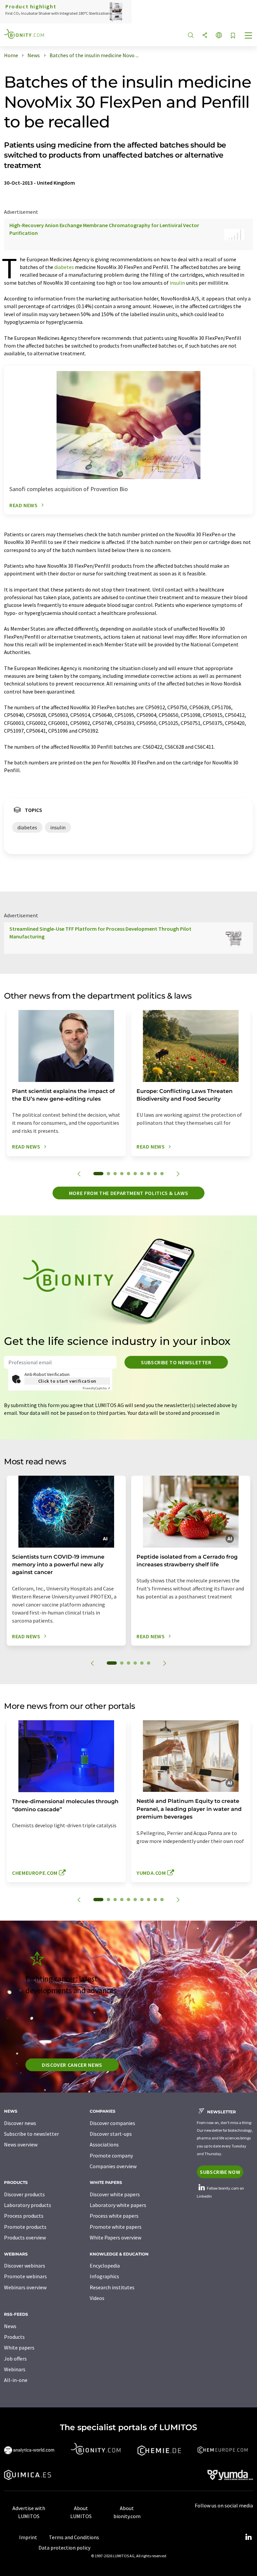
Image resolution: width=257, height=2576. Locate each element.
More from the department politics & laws (129, 1193)
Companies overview (113, 2166)
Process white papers (114, 2216)
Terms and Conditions (74, 2537)
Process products (24, 2216)
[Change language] (219, 36)
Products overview (25, 2237)
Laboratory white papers (118, 2205)
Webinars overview (25, 2287)
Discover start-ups (111, 2134)
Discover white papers (115, 2194)
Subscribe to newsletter (176, 1362)
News (10, 2326)
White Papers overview (115, 2237)
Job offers (15, 2359)
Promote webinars (25, 2276)
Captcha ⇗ (96, 1388)
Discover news (20, 2123)
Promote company (111, 2155)
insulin (177, 283)
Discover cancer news (72, 2065)
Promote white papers (116, 2227)
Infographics (104, 2276)
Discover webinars (25, 2266)
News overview (21, 2144)
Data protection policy (64, 2548)
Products (14, 2337)
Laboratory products (28, 2205)
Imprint (28, 2537)
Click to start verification (67, 1381)
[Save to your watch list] (233, 36)
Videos (97, 2298)
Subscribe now (220, 2172)
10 (162, 1174)
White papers (19, 2348)
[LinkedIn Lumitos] (248, 2537)
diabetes (64, 267)
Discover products (24, 2194)
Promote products (25, 2227)
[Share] (205, 36)
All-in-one (16, 2380)
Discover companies (112, 2123)
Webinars (15, 2369)
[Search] (191, 36)
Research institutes (112, 2287)
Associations (104, 2144)
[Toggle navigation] (249, 36)
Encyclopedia (105, 2266)
